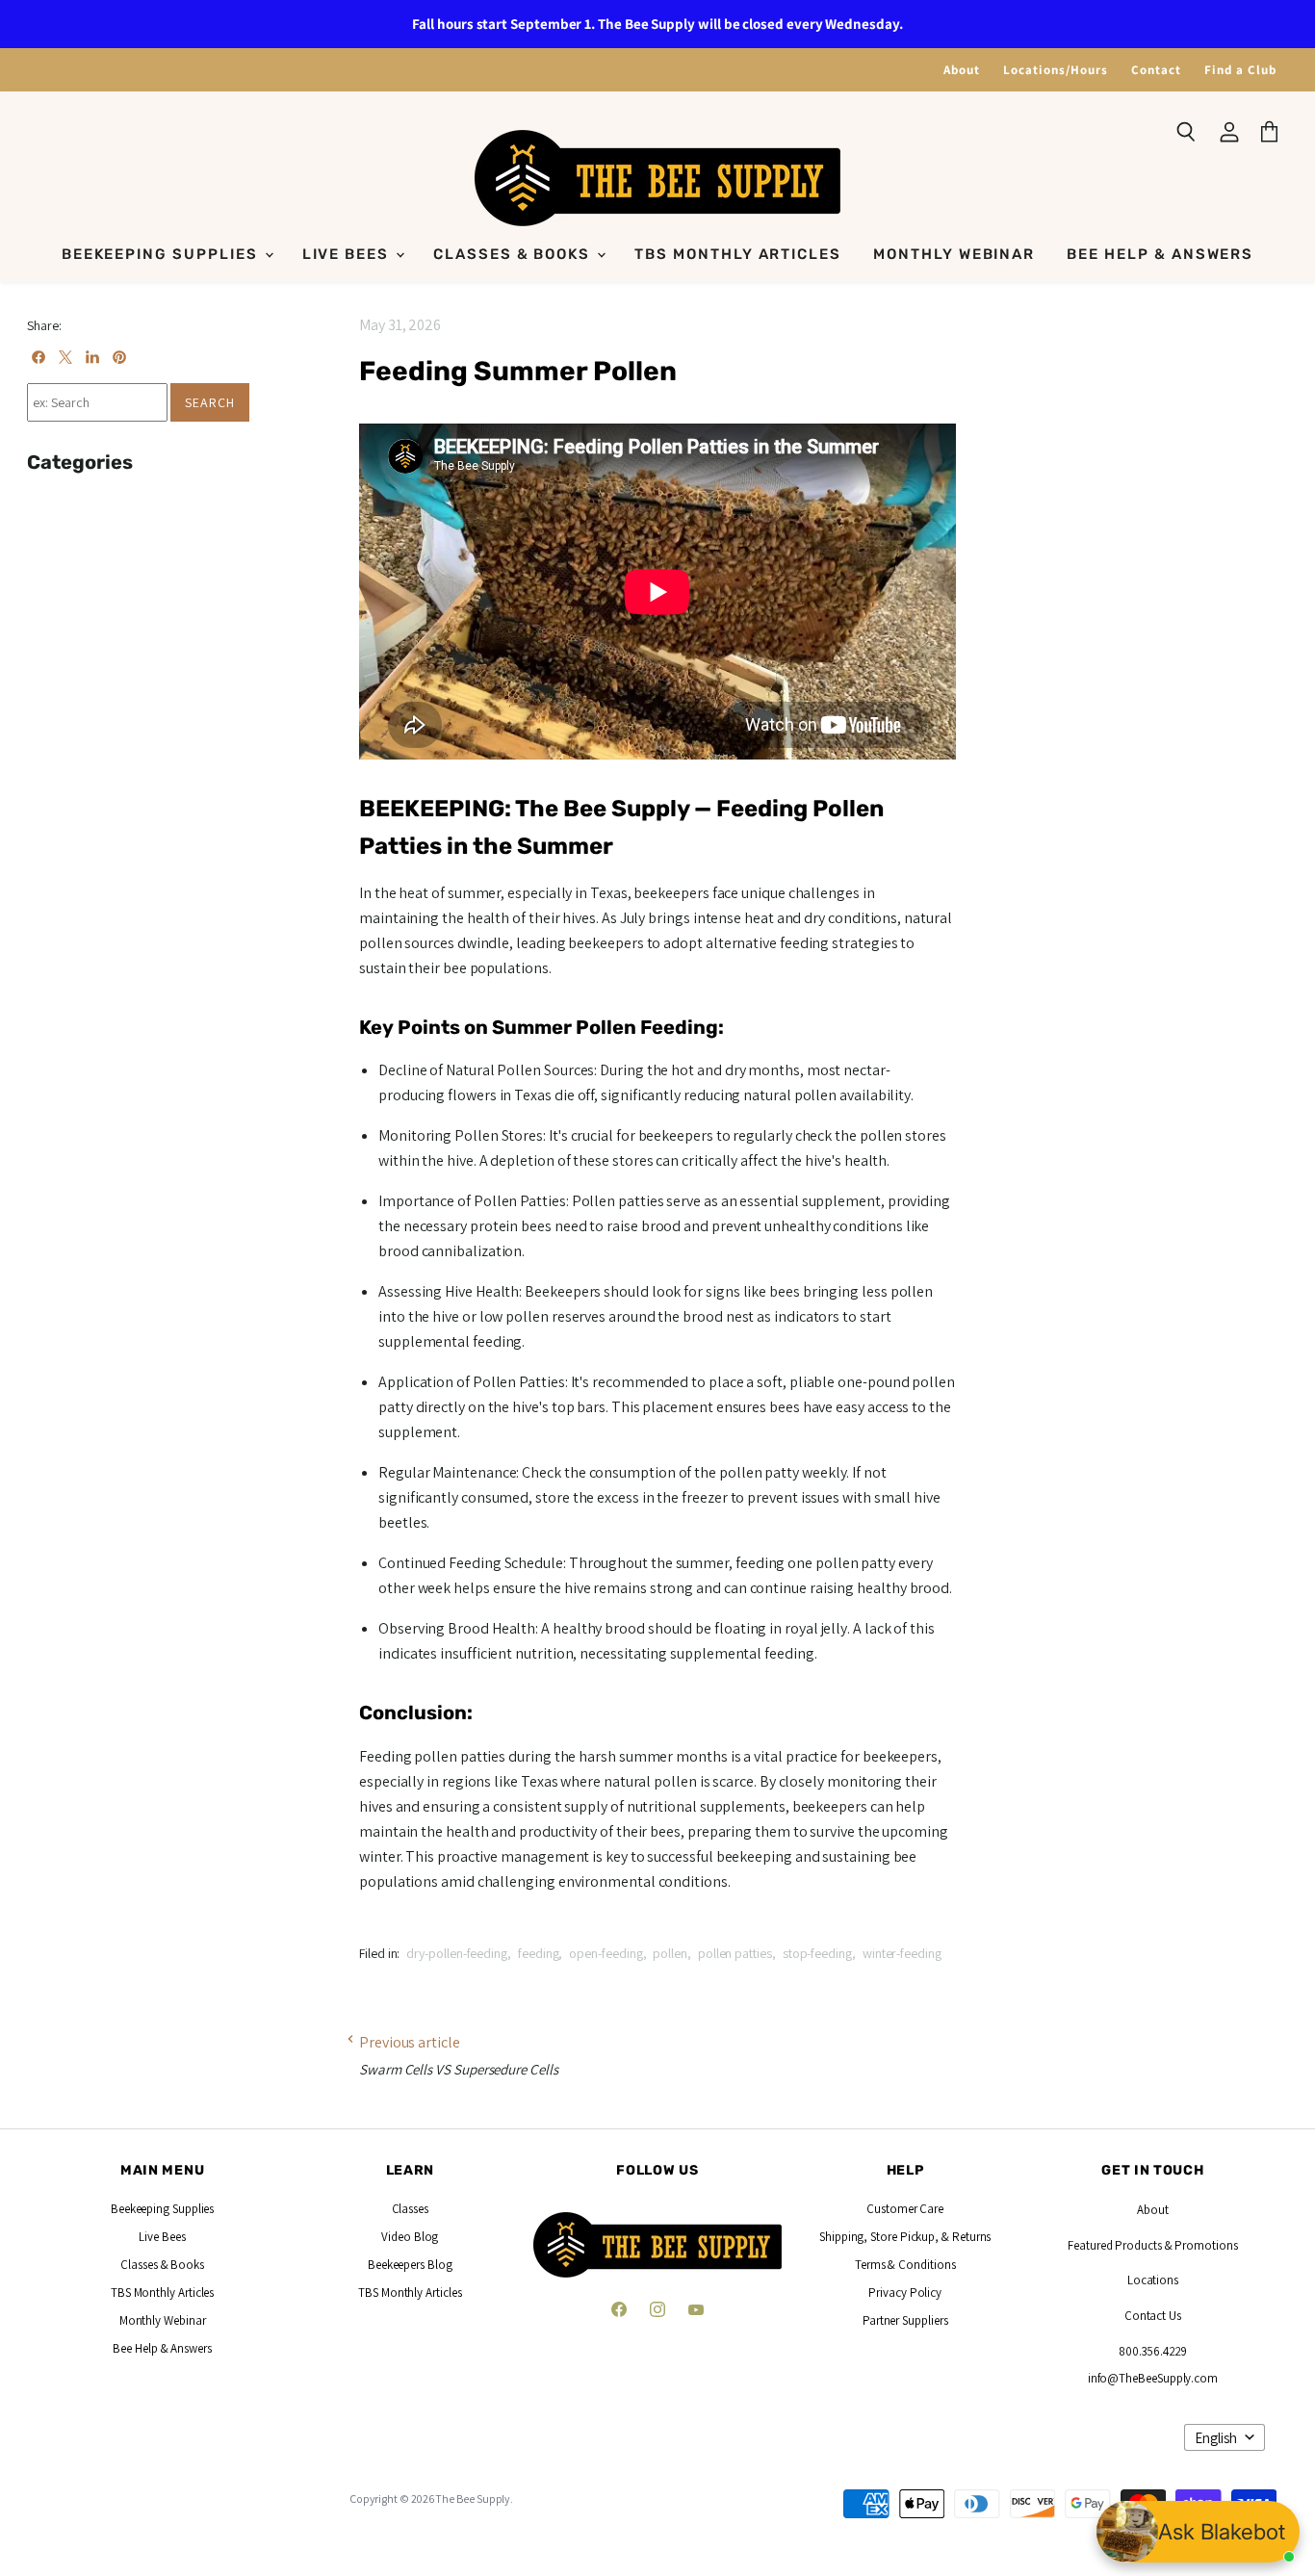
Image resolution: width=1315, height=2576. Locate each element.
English (1216, 2438)
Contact (1156, 70)
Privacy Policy (905, 2293)
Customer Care (905, 2209)
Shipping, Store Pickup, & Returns (905, 2237)
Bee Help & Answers (1160, 254)
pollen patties (735, 1953)
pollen (670, 1953)
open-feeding (606, 1953)
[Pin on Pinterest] (119, 357)
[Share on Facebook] (39, 357)
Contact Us (1153, 2316)
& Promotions (1200, 2245)
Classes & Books (514, 254)
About (962, 70)
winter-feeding (902, 1953)
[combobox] (97, 402)
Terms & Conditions (905, 2265)
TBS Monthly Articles (738, 254)
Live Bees (348, 254)
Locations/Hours (1056, 70)
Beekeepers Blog (410, 2265)
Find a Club (1240, 70)
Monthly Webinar (954, 254)
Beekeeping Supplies (162, 254)
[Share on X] (65, 357)
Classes (410, 2209)
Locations (1153, 2280)
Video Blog (410, 2237)
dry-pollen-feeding (457, 1953)
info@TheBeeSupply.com (1153, 2378)
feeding (539, 1953)
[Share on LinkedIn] (92, 357)
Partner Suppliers (905, 2320)
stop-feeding (817, 1953)
